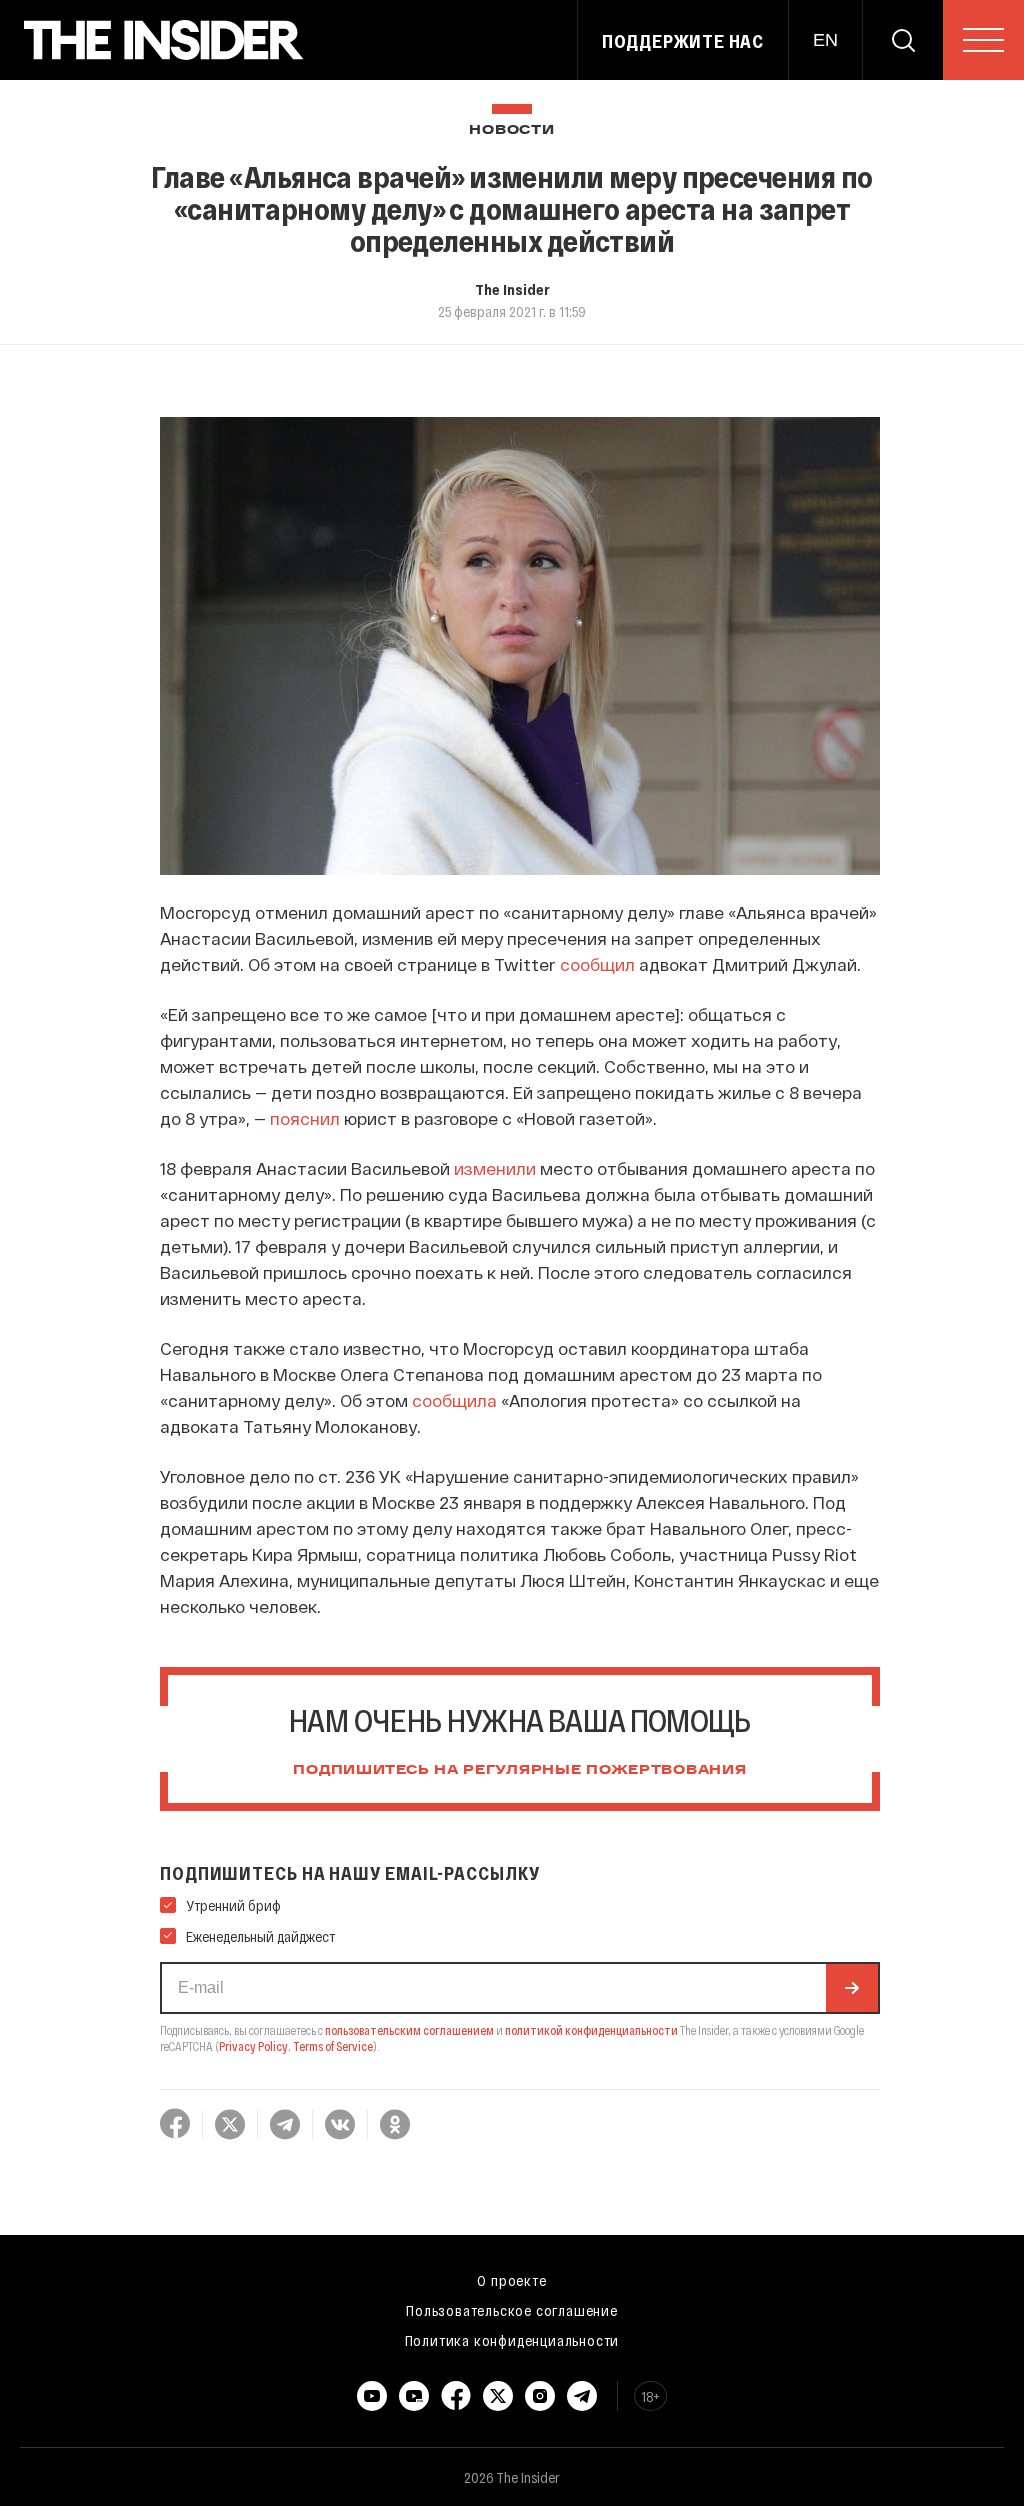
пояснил (305, 1118)
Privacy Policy (253, 2046)
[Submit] (852, 1988)
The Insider (512, 289)
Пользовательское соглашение (512, 2310)
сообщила (454, 1400)
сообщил (597, 964)
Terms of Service (333, 2046)
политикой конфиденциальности (591, 2030)
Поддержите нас (683, 41)
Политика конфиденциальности (512, 2340)
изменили (495, 1168)
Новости (511, 130)
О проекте (511, 2280)
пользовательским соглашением (409, 2030)
